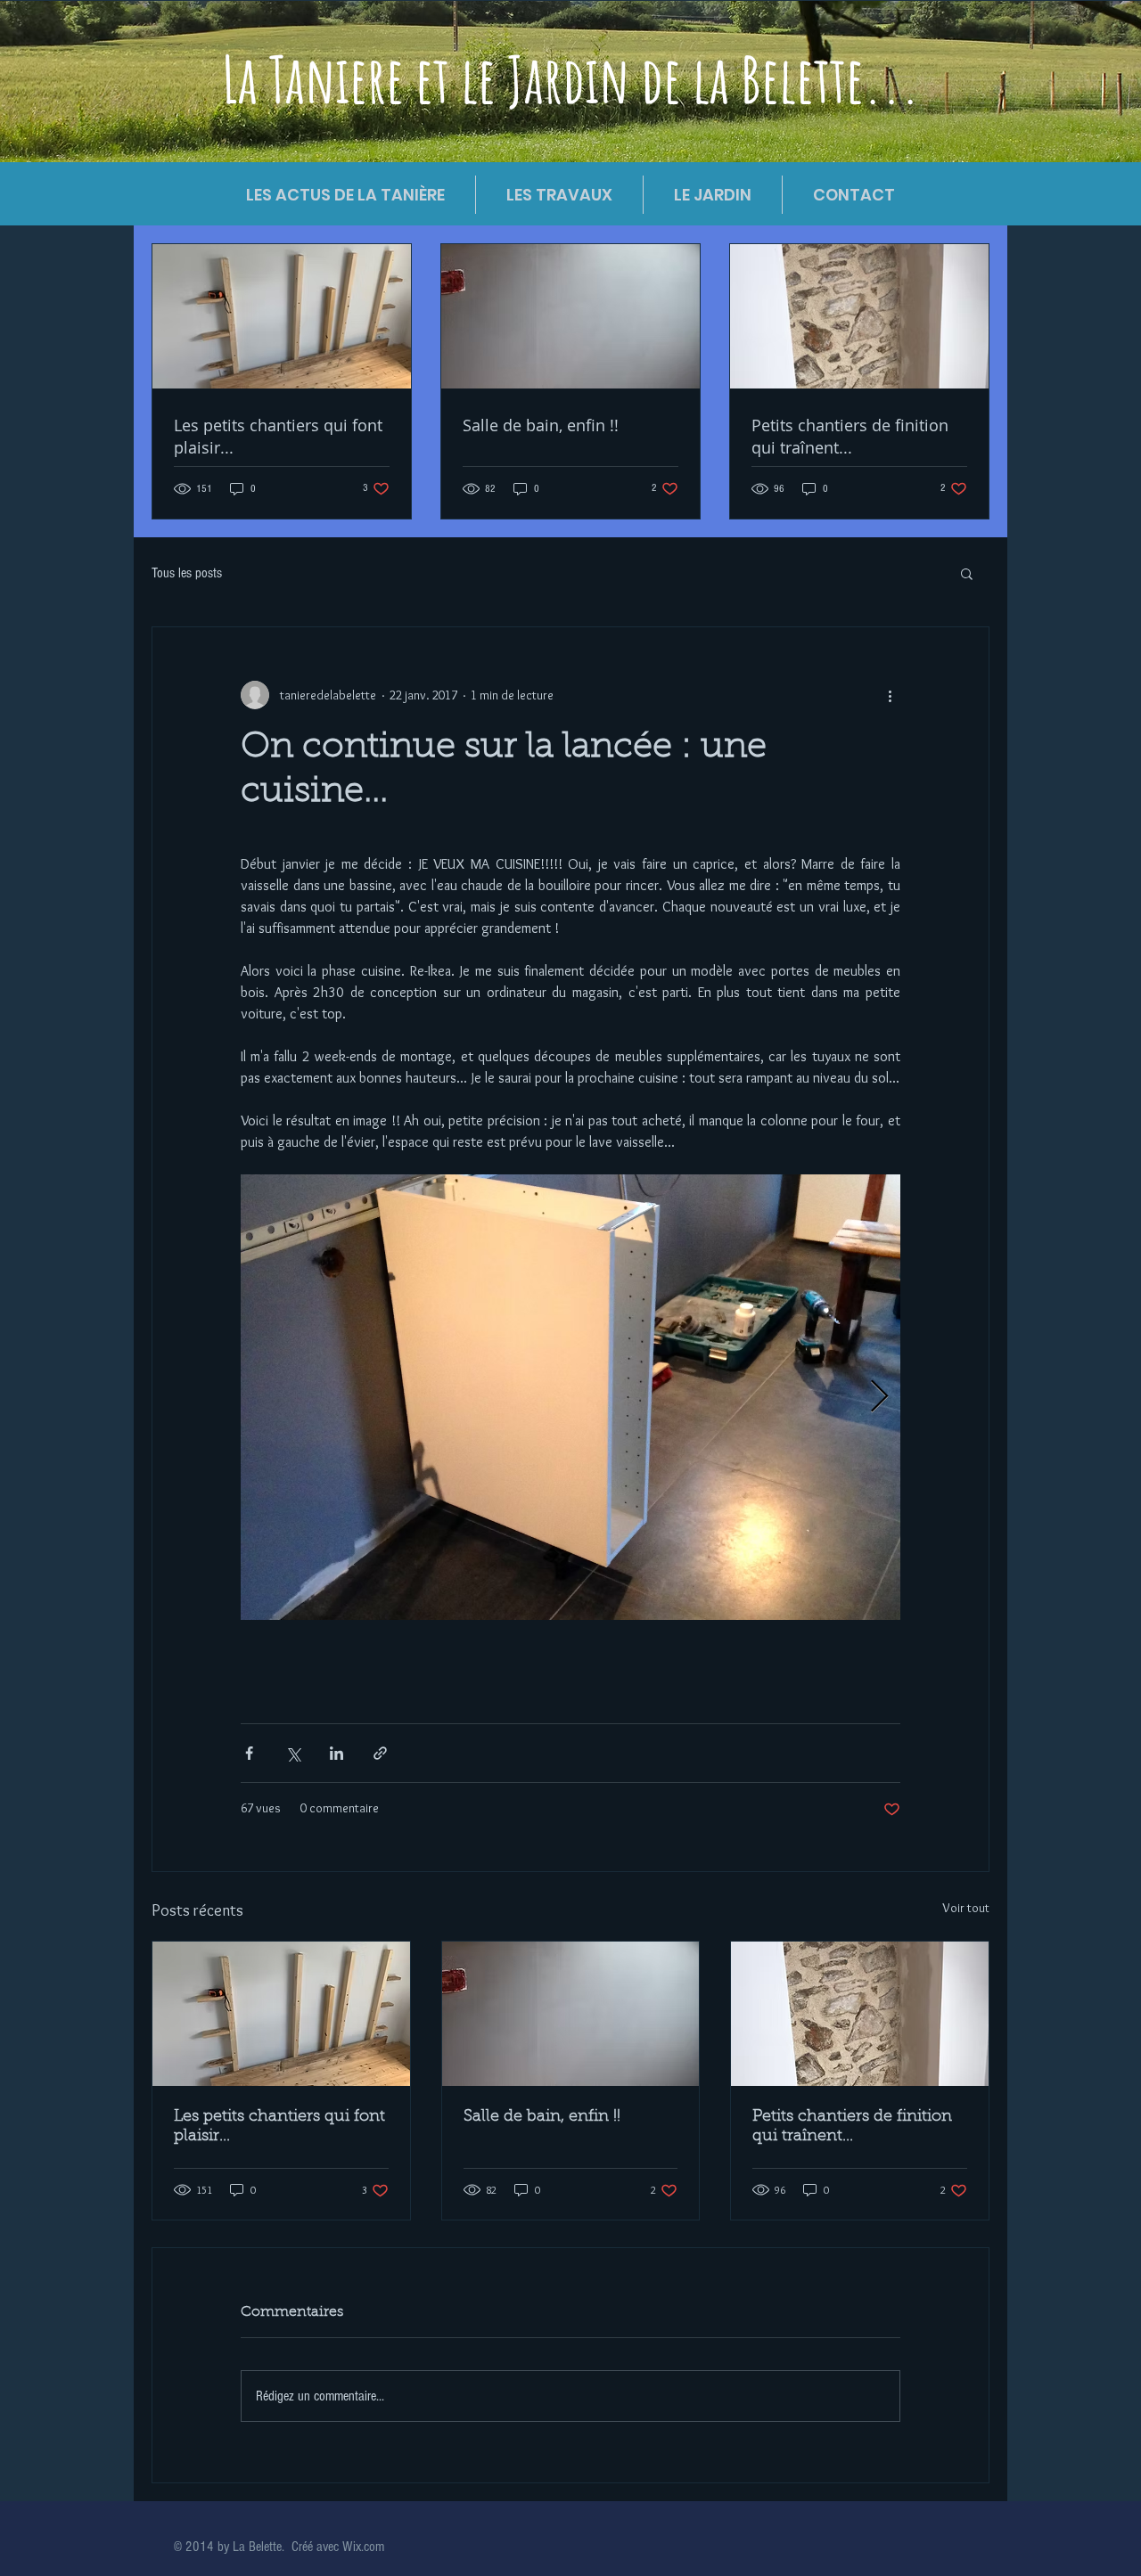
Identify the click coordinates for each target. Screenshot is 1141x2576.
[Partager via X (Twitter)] (293, 1753)
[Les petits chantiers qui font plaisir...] (281, 2014)
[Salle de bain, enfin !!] (571, 2014)
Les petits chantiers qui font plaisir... (279, 2127)
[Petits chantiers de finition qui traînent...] (860, 2014)
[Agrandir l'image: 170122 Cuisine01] (570, 1397)
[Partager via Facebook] (249, 1753)
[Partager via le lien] (380, 1753)
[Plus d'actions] (890, 695)
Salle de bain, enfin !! (542, 2117)
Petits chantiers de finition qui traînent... (852, 2127)
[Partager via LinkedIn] (337, 1753)
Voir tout (966, 1908)
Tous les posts (187, 573)
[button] (967, 573)
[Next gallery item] (879, 1398)
